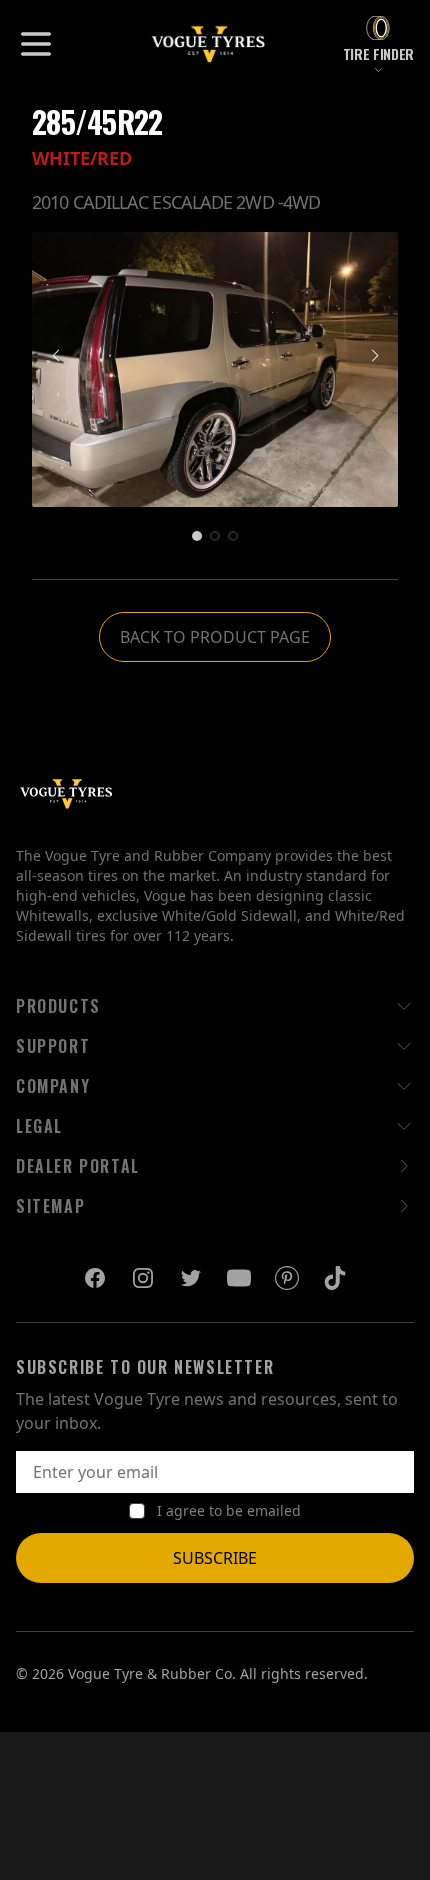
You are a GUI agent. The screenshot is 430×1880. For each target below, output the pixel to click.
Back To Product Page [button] (215, 637)
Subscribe (215, 1558)
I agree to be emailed (229, 1510)
